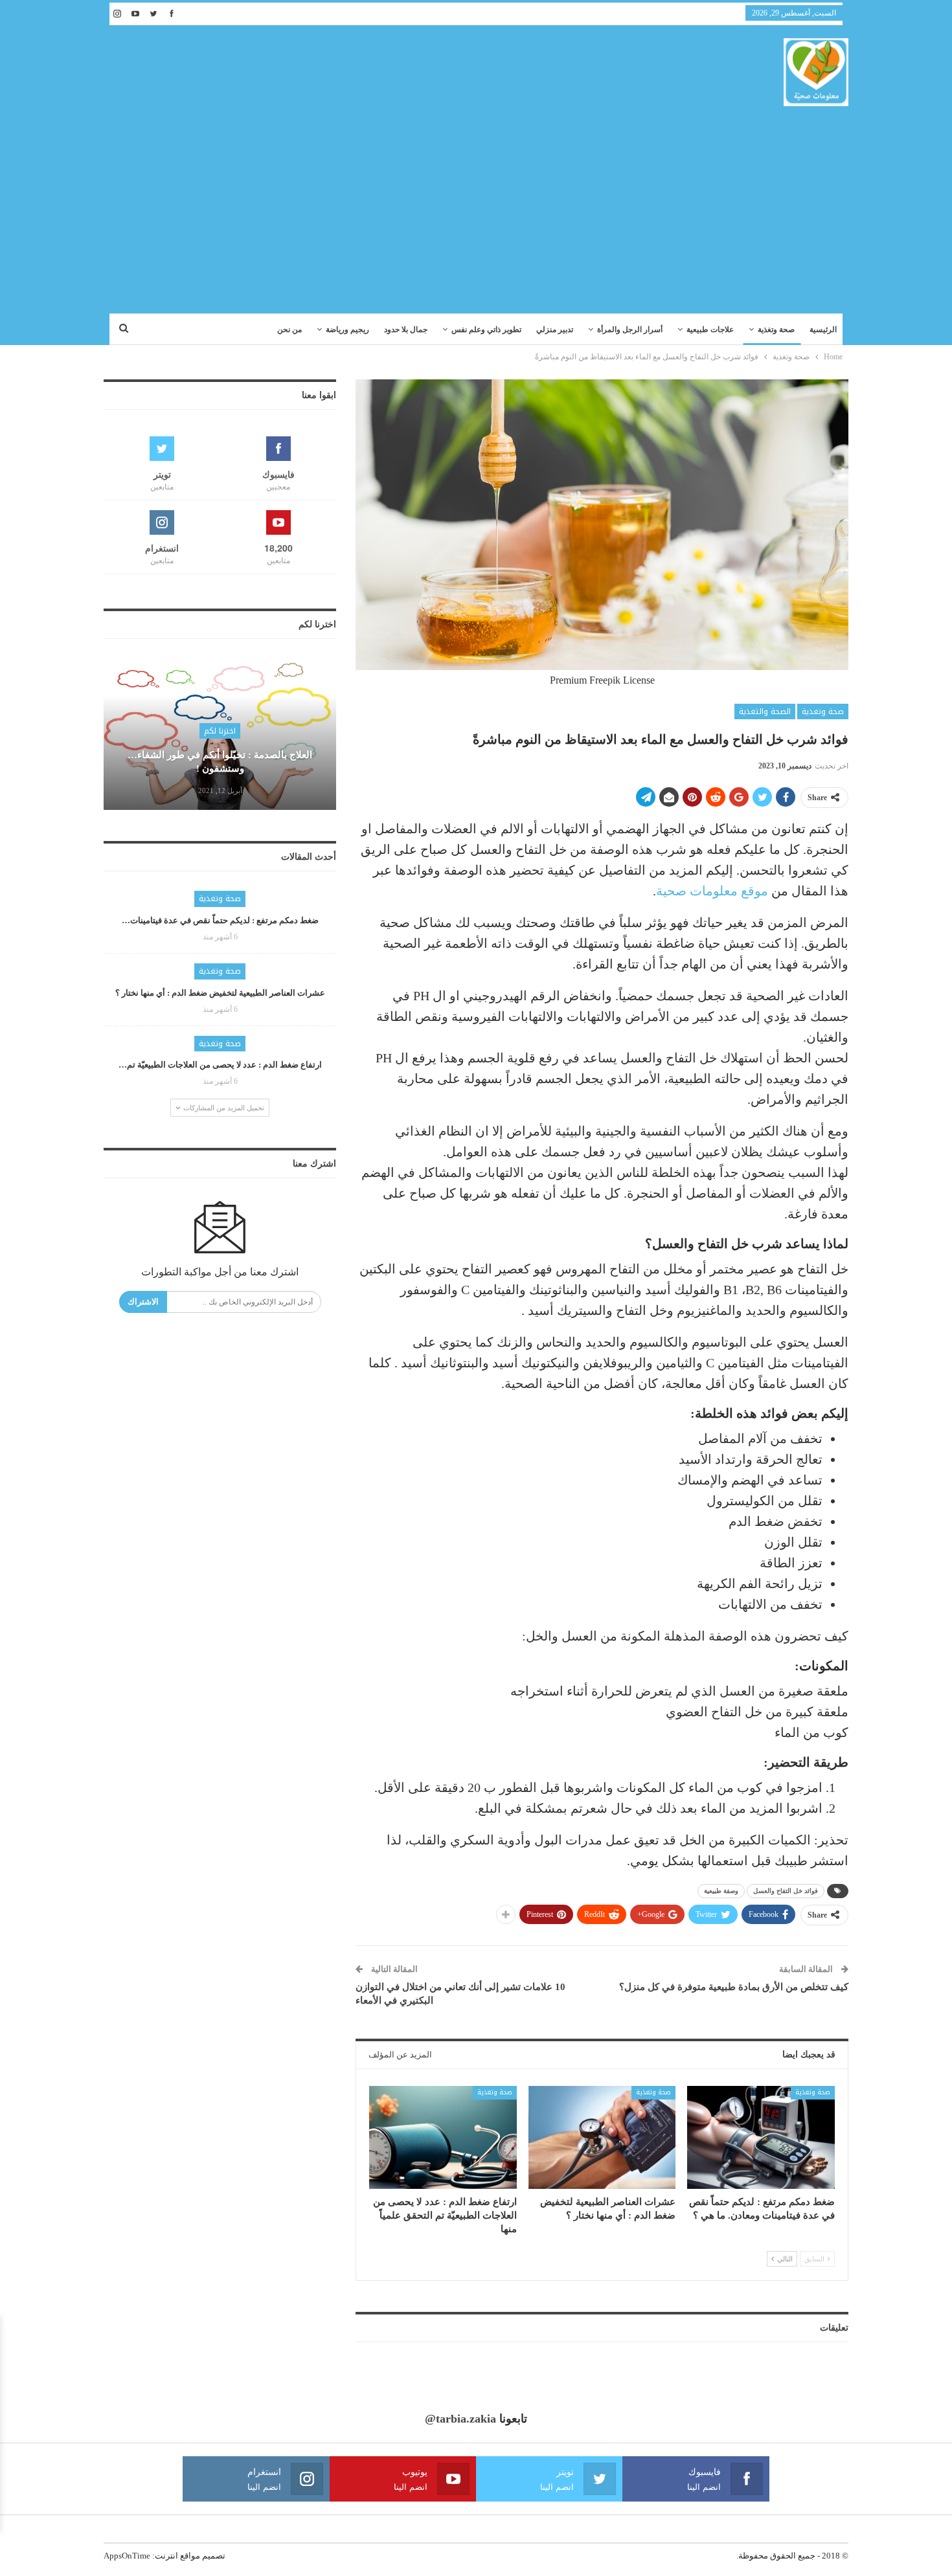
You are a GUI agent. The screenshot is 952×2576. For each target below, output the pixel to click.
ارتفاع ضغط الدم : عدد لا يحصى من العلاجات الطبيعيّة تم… (220, 1065)
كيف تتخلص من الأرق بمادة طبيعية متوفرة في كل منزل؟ (734, 1987)
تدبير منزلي (555, 330)
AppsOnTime (127, 2556)
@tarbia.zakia (460, 2419)
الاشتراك (143, 1302)
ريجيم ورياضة (347, 330)
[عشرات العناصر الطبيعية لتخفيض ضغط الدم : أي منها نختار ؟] (602, 2137)
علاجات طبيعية (710, 330)
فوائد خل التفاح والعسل (786, 1891)
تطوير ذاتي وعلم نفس (486, 330)
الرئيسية (823, 330)
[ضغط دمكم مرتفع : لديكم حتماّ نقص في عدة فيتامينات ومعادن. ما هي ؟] (761, 2137)
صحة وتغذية (776, 330)
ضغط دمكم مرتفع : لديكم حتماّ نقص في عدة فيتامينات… (220, 920)
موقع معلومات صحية (712, 891)
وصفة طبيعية (721, 1891)
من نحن (289, 330)
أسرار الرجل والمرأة (630, 330)
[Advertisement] (476, 203)
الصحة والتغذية (765, 711)
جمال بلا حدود (406, 330)
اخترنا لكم (220, 731)
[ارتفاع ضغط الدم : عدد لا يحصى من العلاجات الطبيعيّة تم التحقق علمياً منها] (443, 2137)
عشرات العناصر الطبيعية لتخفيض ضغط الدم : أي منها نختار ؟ (220, 993)
